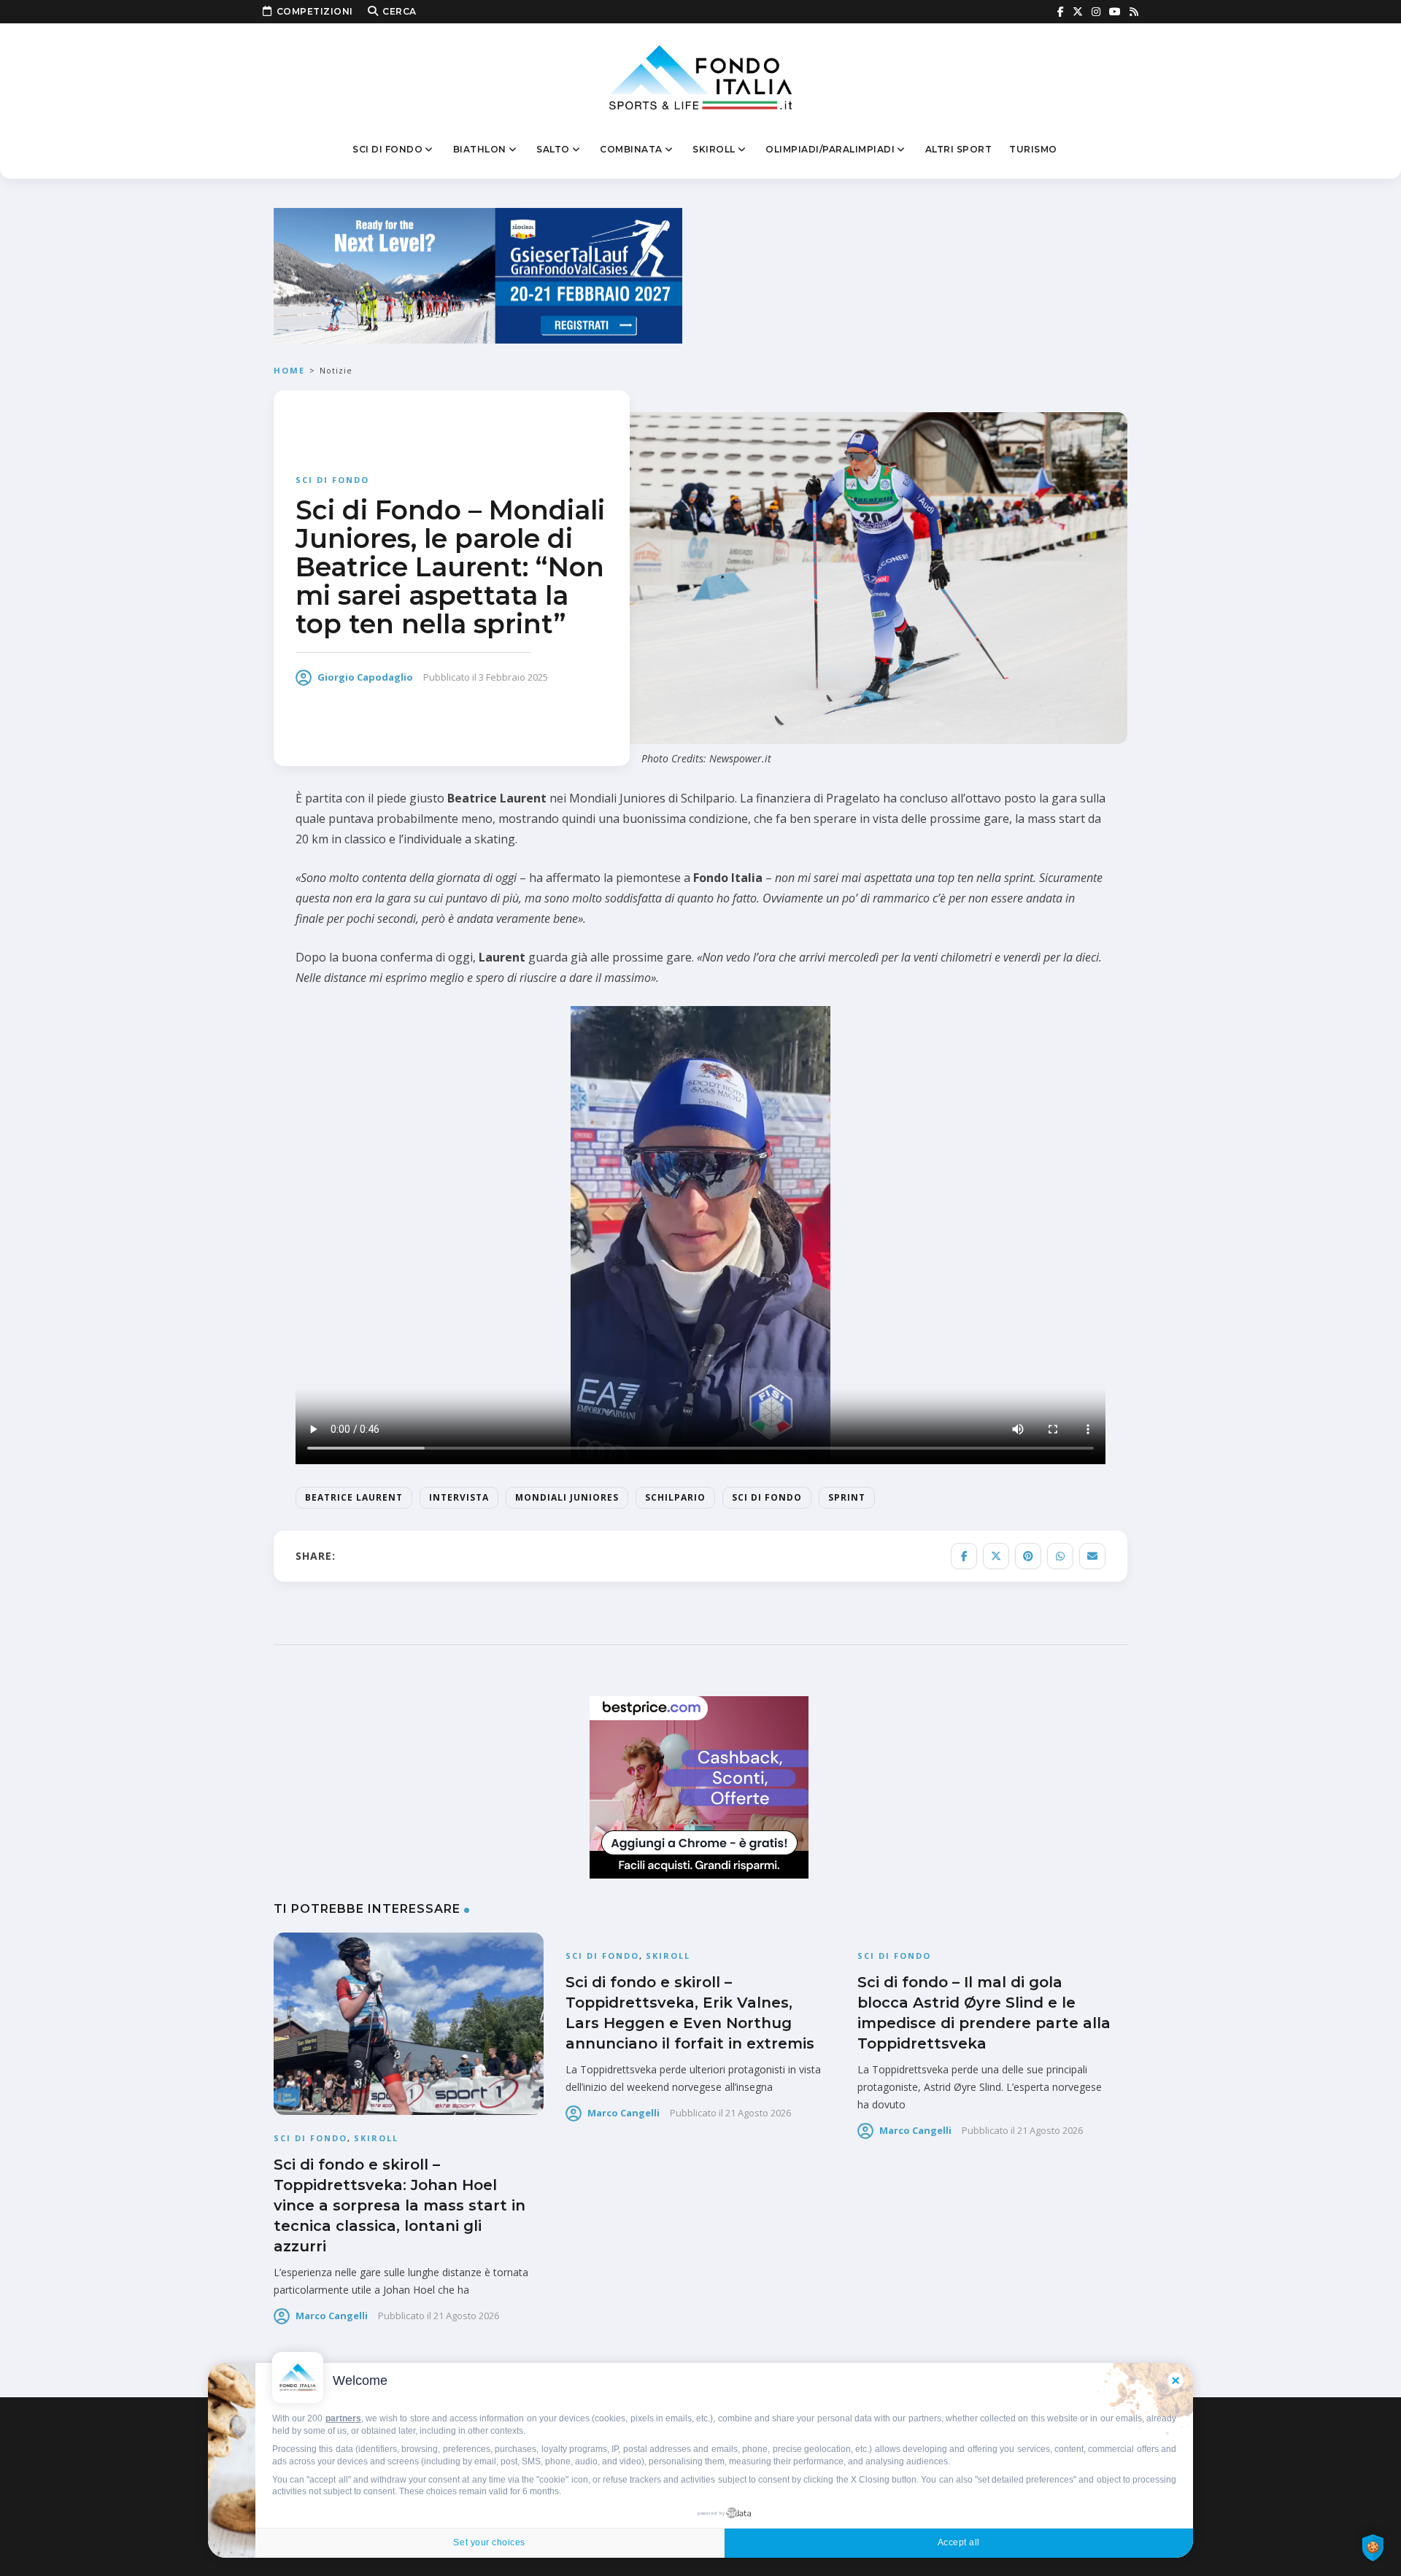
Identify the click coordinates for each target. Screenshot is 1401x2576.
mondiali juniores (567, 1497)
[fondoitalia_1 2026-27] (478, 275)
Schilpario (675, 1497)
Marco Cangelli (332, 2316)
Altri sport (959, 149)
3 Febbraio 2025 (513, 677)
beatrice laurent (354, 1497)
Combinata (631, 149)
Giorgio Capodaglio (365, 677)
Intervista (459, 1497)
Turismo (1033, 149)
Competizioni (315, 11)
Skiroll (714, 149)
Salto (553, 149)
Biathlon (480, 149)
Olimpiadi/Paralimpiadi (830, 149)
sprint (847, 1497)
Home (289, 370)
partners (343, 2418)
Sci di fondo (387, 149)
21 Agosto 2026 (466, 2316)
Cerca (400, 11)
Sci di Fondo (767, 1497)
